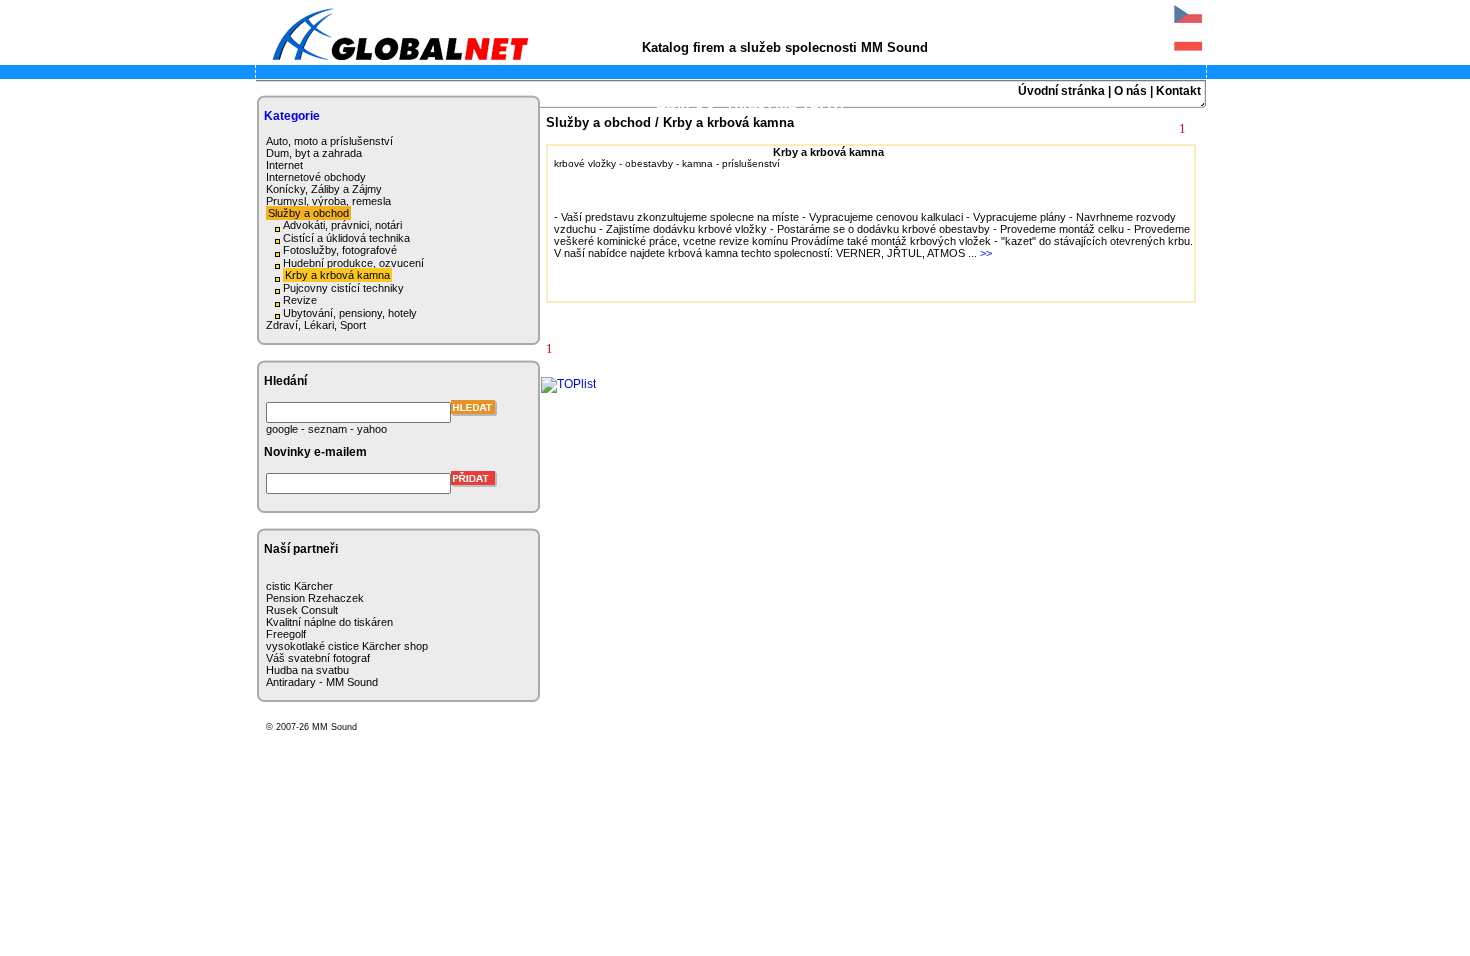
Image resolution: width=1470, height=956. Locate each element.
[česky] (1188, 24)
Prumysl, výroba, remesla (328, 201)
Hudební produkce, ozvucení (353, 263)
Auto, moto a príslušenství (329, 141)
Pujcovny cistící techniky (343, 288)
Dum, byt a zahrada (314, 153)
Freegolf (286, 634)
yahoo (372, 429)
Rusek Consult (302, 610)
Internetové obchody (316, 177)
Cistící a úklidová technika (346, 238)
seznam (327, 429)
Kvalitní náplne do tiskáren (329, 622)
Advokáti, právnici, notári (342, 225)
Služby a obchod (308, 213)
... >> (980, 253)
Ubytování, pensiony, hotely (350, 313)
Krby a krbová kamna (337, 275)
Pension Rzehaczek (315, 598)
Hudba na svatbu (307, 670)
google (282, 429)
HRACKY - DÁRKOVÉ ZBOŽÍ (750, 108)
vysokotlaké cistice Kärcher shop (347, 646)
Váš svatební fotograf (318, 658)
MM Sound (333, 727)
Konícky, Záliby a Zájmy (324, 189)
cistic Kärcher (299, 586)
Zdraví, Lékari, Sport (316, 325)
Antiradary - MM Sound (322, 682)
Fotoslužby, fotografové (340, 250)
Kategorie (292, 116)
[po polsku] (1188, 52)
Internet (284, 165)
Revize (300, 300)
